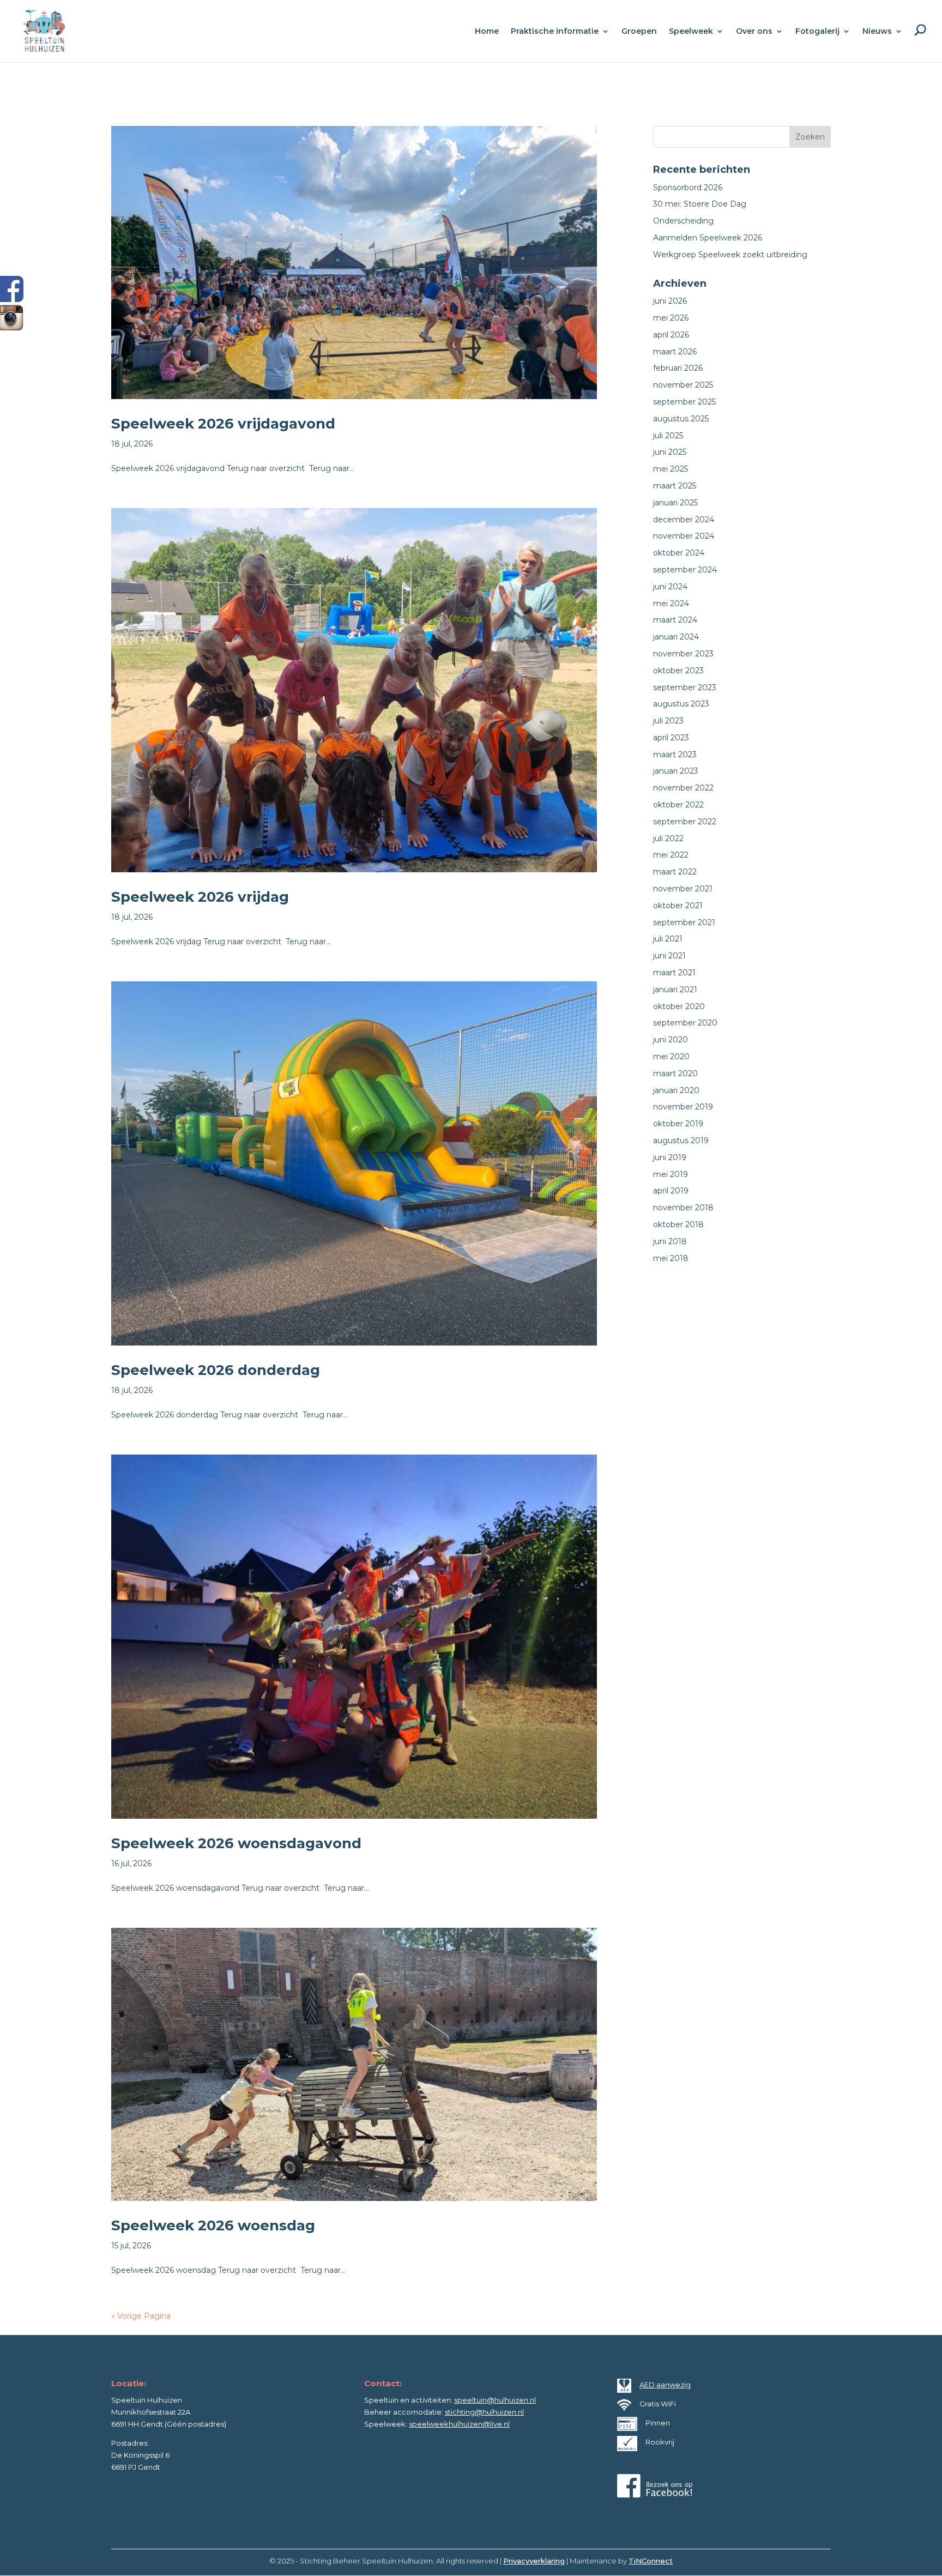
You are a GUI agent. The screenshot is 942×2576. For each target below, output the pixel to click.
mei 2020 (671, 1057)
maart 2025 (675, 486)
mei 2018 (671, 1258)
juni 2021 (669, 956)
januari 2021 (675, 990)
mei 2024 (671, 604)
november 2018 (683, 1208)
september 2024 (685, 570)
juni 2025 (670, 452)
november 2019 (683, 1107)
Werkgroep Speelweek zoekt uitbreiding (730, 255)
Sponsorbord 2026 (688, 188)
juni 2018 (670, 1241)
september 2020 (685, 1023)
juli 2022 (668, 838)
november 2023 (683, 654)
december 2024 (684, 520)
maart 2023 (675, 755)
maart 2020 (675, 1073)
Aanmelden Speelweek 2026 (708, 238)
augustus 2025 (681, 419)
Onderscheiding (683, 221)
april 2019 (671, 1191)
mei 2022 (671, 855)
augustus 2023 (681, 704)
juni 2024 (670, 587)
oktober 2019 (678, 1124)
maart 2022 (675, 872)
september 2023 (685, 687)
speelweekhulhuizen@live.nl (459, 2424)
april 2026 (671, 335)
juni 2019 (670, 1157)
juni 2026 (670, 301)
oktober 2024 (679, 553)
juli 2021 (668, 939)
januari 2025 (675, 503)
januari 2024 (676, 637)
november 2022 (683, 788)
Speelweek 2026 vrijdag (200, 897)
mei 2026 (671, 318)
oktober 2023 (678, 671)
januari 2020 (676, 1090)
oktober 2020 (679, 1006)
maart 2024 (675, 620)
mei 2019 (671, 1174)
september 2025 (684, 402)
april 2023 (671, 738)
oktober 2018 (678, 1224)
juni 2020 (671, 1040)
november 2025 (683, 385)
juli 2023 (668, 721)
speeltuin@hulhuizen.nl (495, 2400)
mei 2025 (671, 469)
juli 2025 (668, 436)
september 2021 (684, 922)
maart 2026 (675, 352)
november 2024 (684, 536)
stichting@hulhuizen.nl (484, 2412)
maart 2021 (674, 973)
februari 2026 (678, 368)
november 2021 (683, 889)
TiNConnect (651, 2561)
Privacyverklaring (534, 2561)
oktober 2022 (678, 805)
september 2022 (685, 822)
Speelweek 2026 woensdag (213, 2225)
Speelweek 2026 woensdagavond (236, 1843)
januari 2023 (676, 771)
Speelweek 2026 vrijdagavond (223, 424)
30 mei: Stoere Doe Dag (700, 204)
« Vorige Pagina (141, 2316)
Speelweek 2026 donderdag (216, 1370)
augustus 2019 (681, 1141)
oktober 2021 (678, 906)
